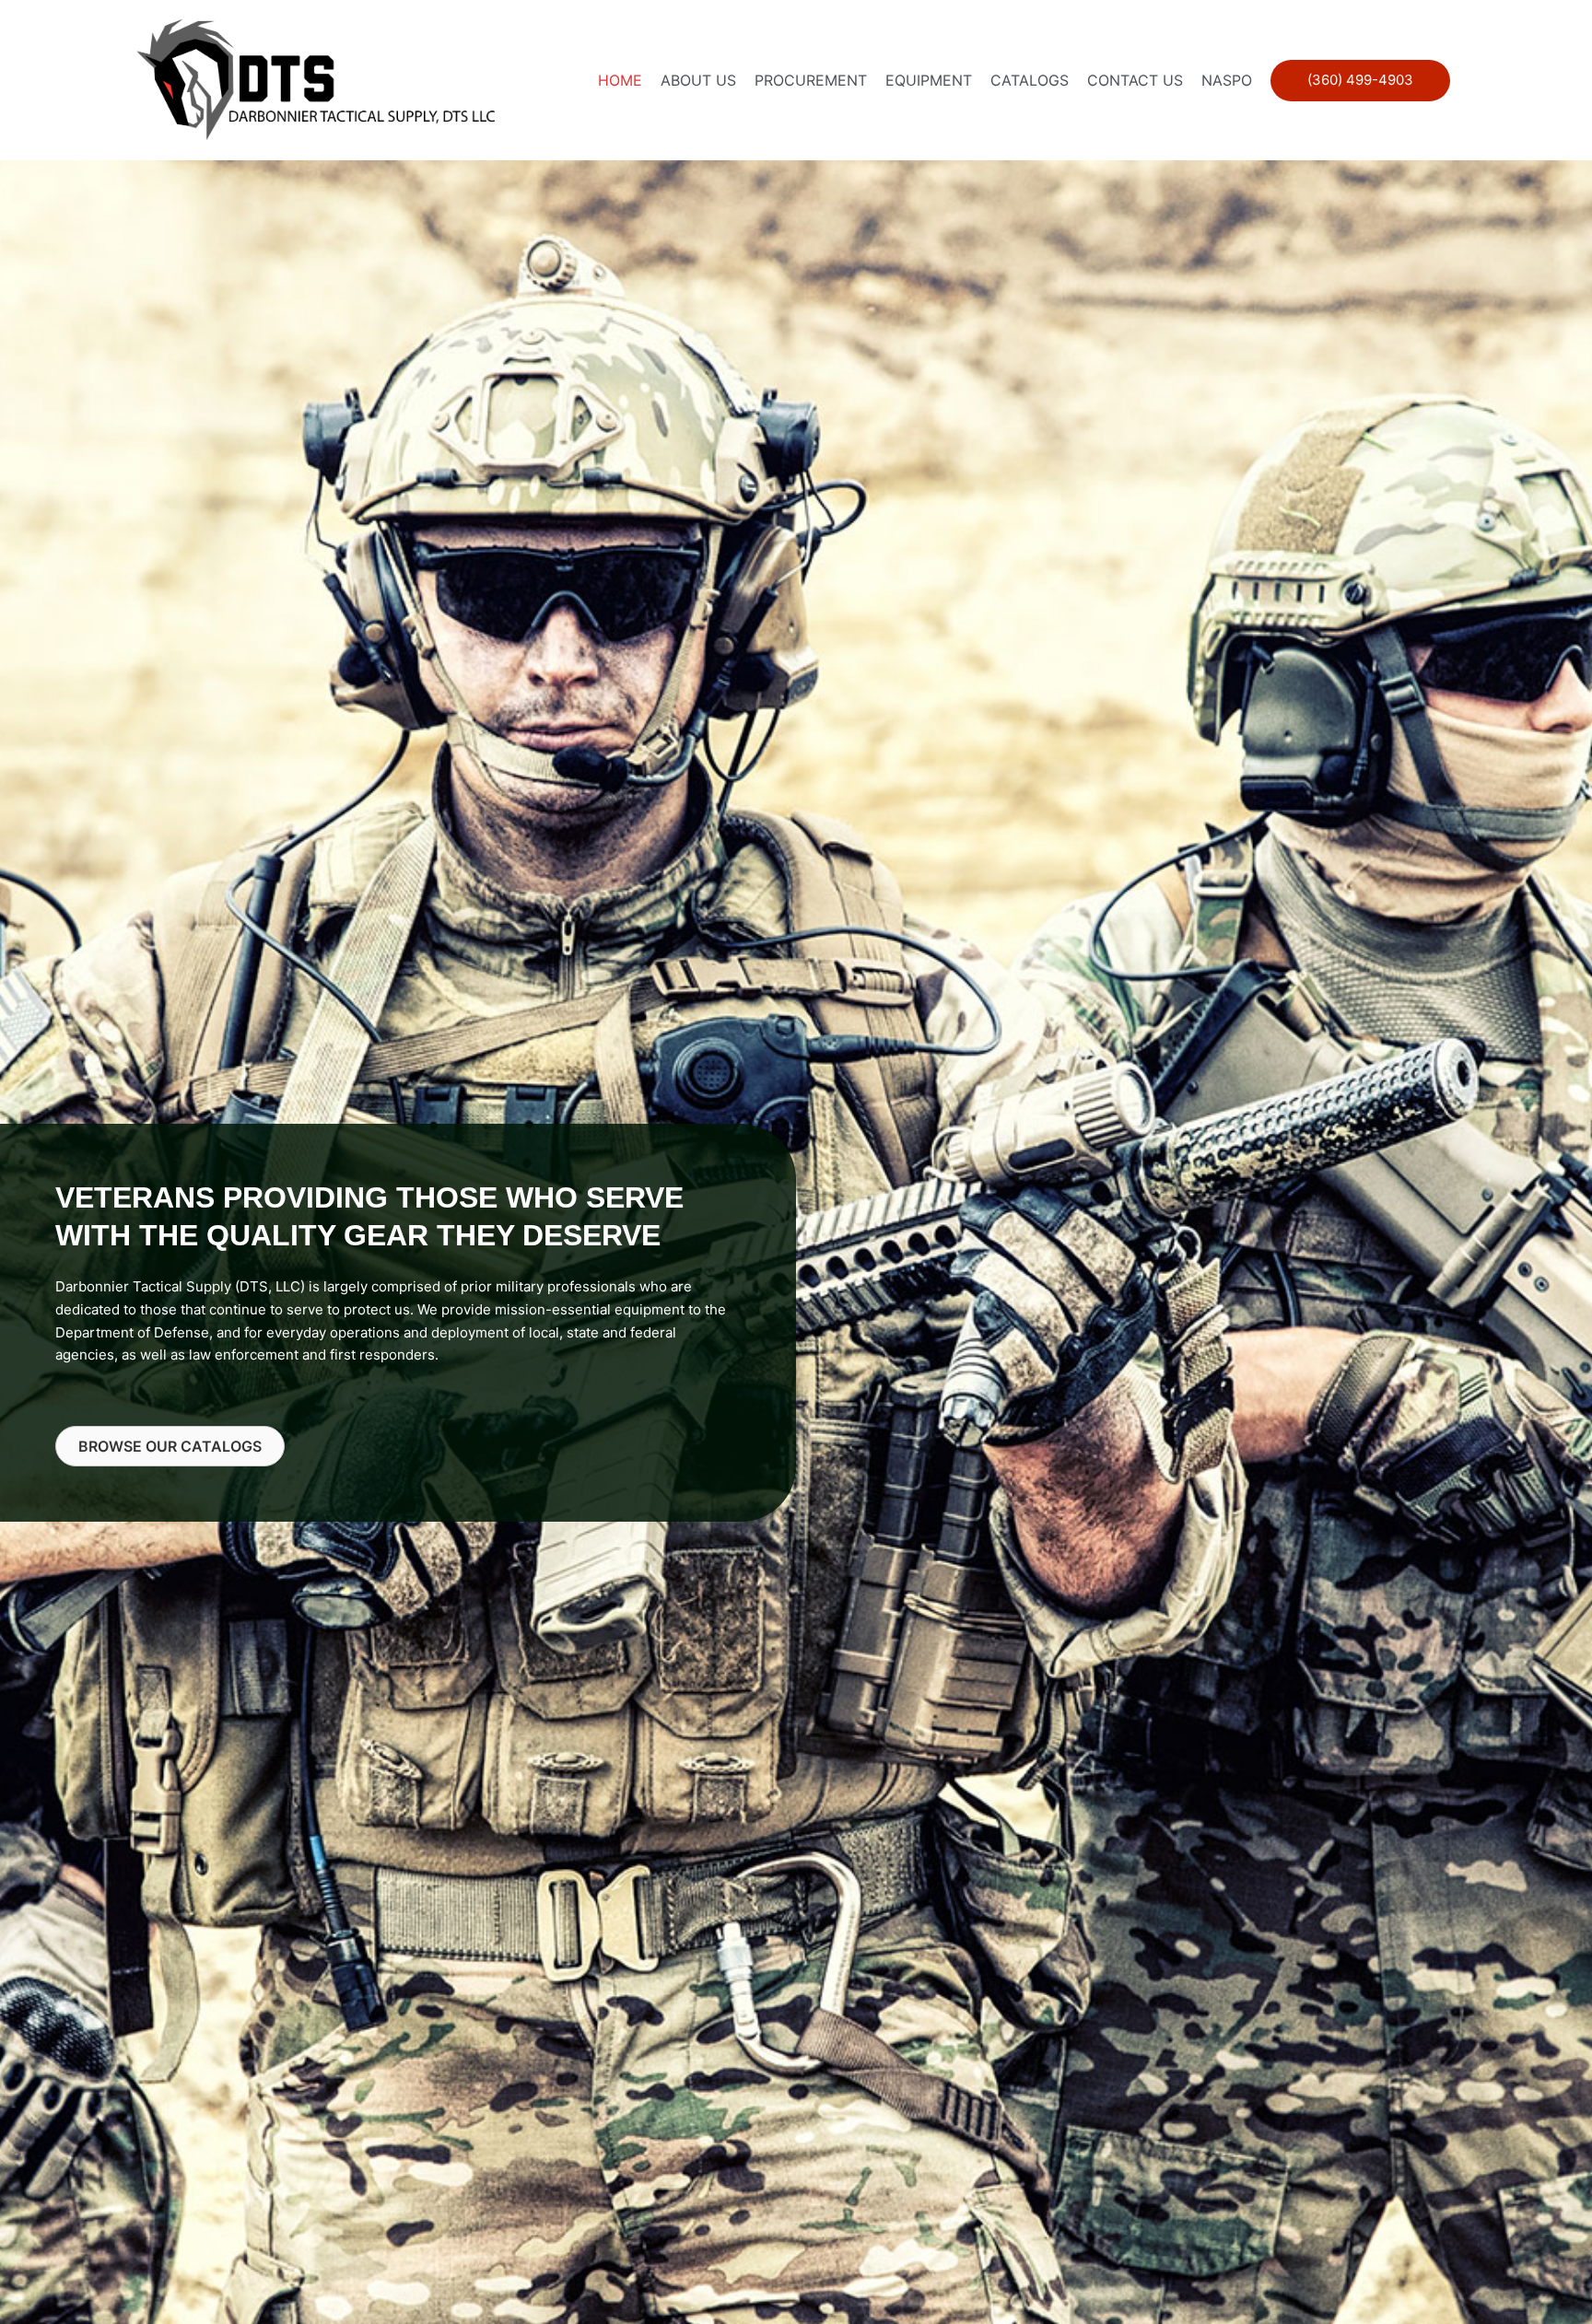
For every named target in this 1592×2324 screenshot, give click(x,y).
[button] (1360, 81)
